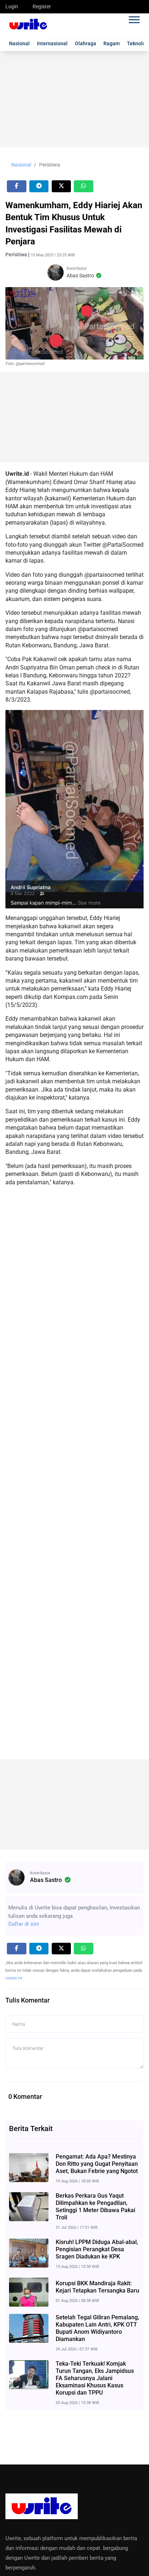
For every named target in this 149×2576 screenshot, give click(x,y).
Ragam (112, 43)
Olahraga (86, 43)
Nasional (19, 43)
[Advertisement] (74, 102)
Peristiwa (50, 165)
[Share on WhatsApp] (84, 186)
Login (12, 7)
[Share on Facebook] (17, 186)
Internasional (52, 43)
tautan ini (14, 1978)
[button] (134, 18)
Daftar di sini (24, 1924)
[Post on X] (61, 186)
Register (42, 7)
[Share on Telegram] (39, 186)
